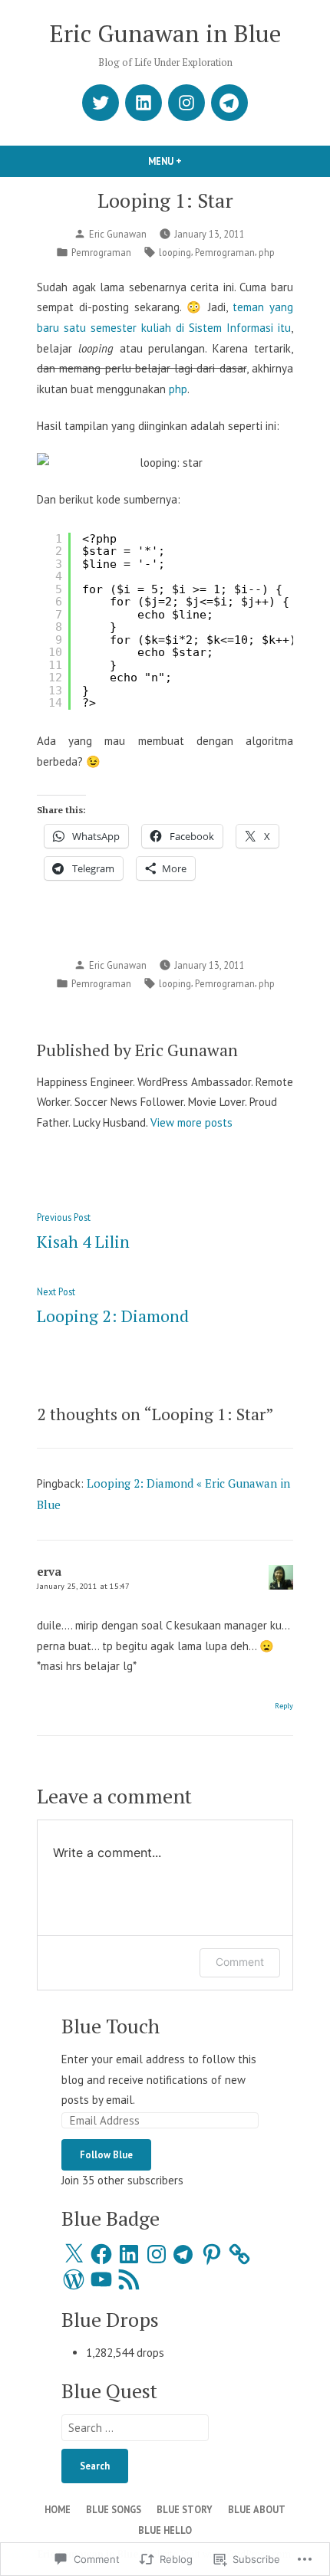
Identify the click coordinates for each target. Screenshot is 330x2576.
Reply (284, 1705)
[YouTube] (101, 2279)
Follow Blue (106, 2154)
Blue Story (185, 2509)
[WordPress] (74, 2279)
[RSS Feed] (129, 2279)
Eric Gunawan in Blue (165, 33)
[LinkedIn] (144, 103)
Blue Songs (114, 2509)
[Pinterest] (212, 2254)
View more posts (191, 1122)
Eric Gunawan (118, 234)
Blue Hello (165, 2530)
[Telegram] (229, 103)
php (267, 252)
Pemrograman (101, 252)
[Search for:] (135, 2428)
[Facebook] (101, 2254)
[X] (74, 2254)
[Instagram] (186, 103)
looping (175, 252)
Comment (240, 1962)
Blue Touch (111, 2026)
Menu (191, 161)
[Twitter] (101, 103)
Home (58, 2509)
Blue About (257, 2509)
